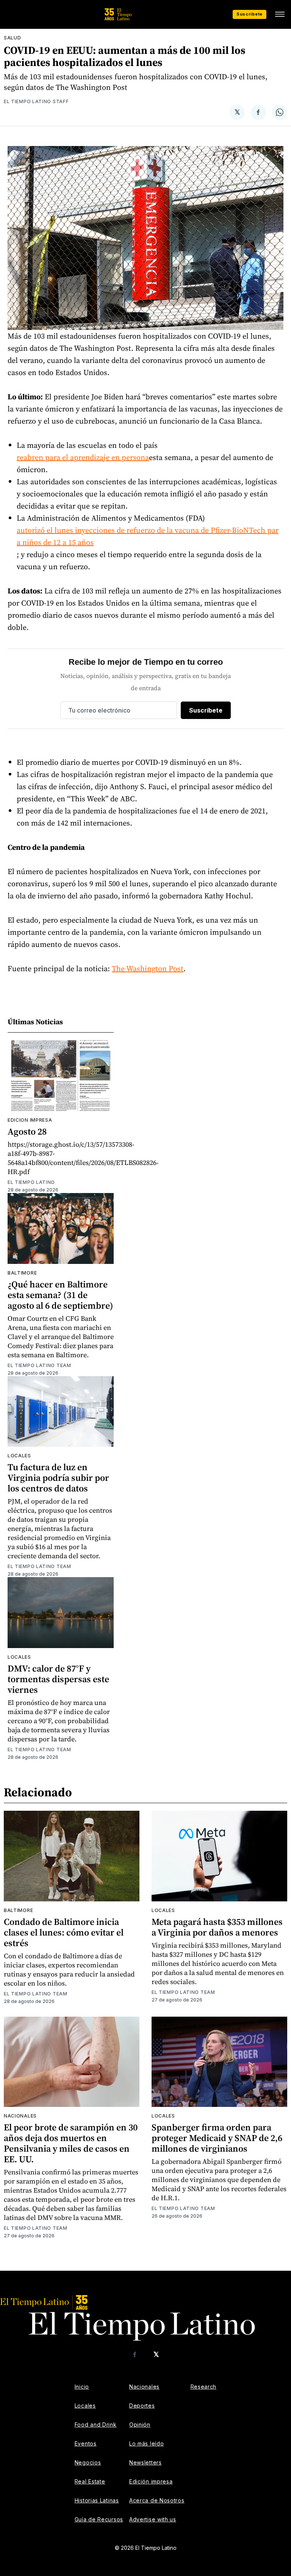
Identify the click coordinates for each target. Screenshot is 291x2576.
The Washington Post (148, 969)
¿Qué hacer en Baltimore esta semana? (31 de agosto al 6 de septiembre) (60, 1295)
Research (204, 2387)
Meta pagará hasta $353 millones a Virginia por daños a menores (217, 1927)
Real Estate (90, 2481)
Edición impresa (151, 2481)
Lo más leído (146, 2443)
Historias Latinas (97, 2500)
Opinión (140, 2425)
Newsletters (145, 2462)
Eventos (86, 2443)
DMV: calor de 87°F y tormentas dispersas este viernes (58, 1679)
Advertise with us (153, 2519)
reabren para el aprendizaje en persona (83, 457)
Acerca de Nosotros (157, 2500)
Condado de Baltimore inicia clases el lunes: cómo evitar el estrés (64, 1932)
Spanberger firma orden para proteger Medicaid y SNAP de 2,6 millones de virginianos (217, 2138)
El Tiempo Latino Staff (36, 101)
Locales (19, 1456)
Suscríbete (250, 14)
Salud (13, 38)
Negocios (88, 2462)
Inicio (82, 2387)
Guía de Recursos (99, 2519)
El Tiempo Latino (31, 1182)
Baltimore (22, 1273)
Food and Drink (96, 2425)
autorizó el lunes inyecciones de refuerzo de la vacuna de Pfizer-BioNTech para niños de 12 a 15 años (148, 536)
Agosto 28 (27, 1131)
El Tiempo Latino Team (39, 1365)
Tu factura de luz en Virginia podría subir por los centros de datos (58, 1478)
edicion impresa (30, 1120)
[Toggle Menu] (280, 14)
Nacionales (20, 2116)
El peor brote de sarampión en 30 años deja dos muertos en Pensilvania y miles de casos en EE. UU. (71, 2143)
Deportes (142, 2406)
